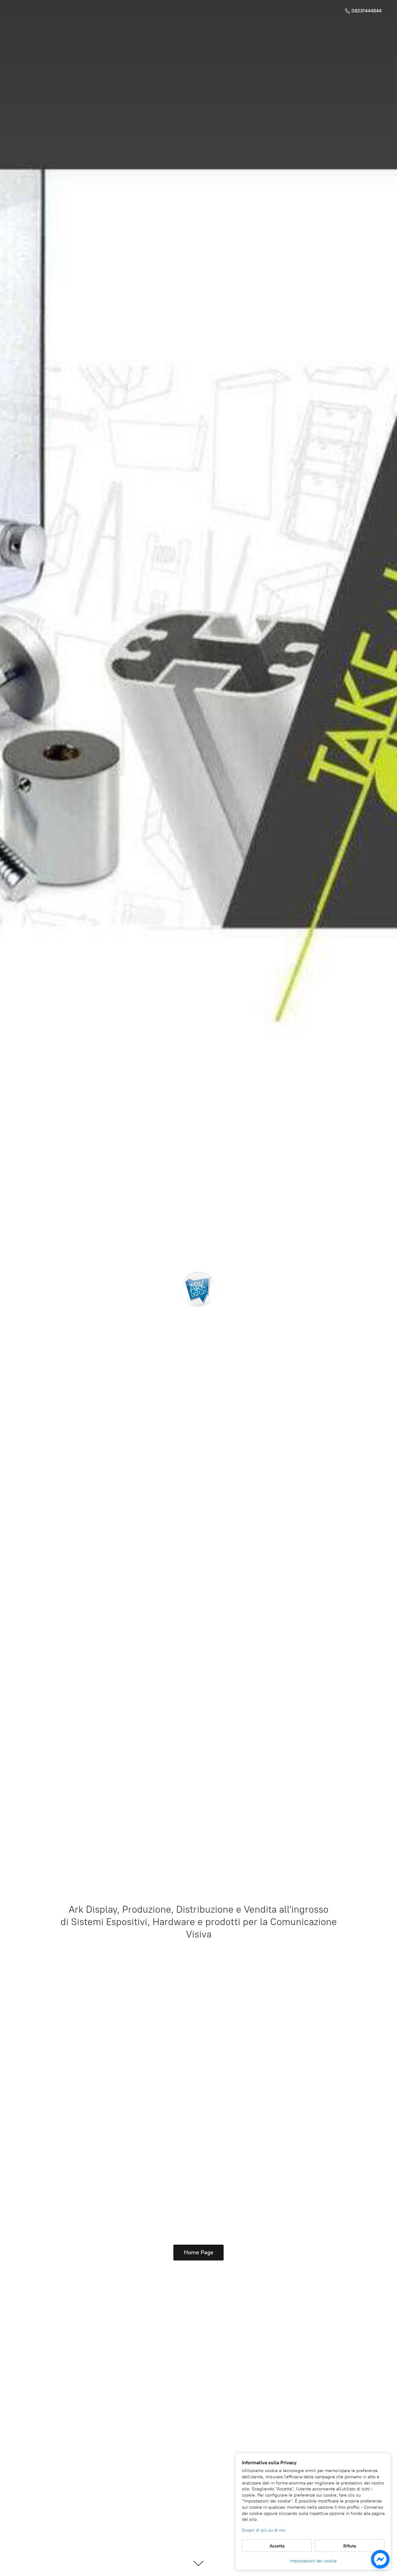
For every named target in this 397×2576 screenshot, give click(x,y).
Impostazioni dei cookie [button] (313, 2561)
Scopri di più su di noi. (264, 2530)
